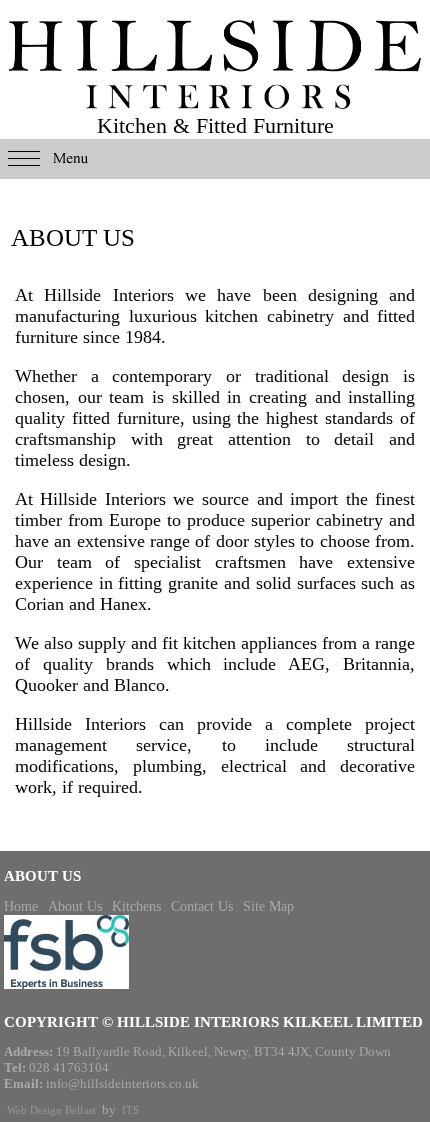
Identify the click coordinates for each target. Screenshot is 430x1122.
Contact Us (202, 906)
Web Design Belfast (51, 1110)
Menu (215, 159)
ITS (130, 1110)
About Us (75, 906)
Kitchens (136, 906)
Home (21, 906)
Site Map (268, 906)
